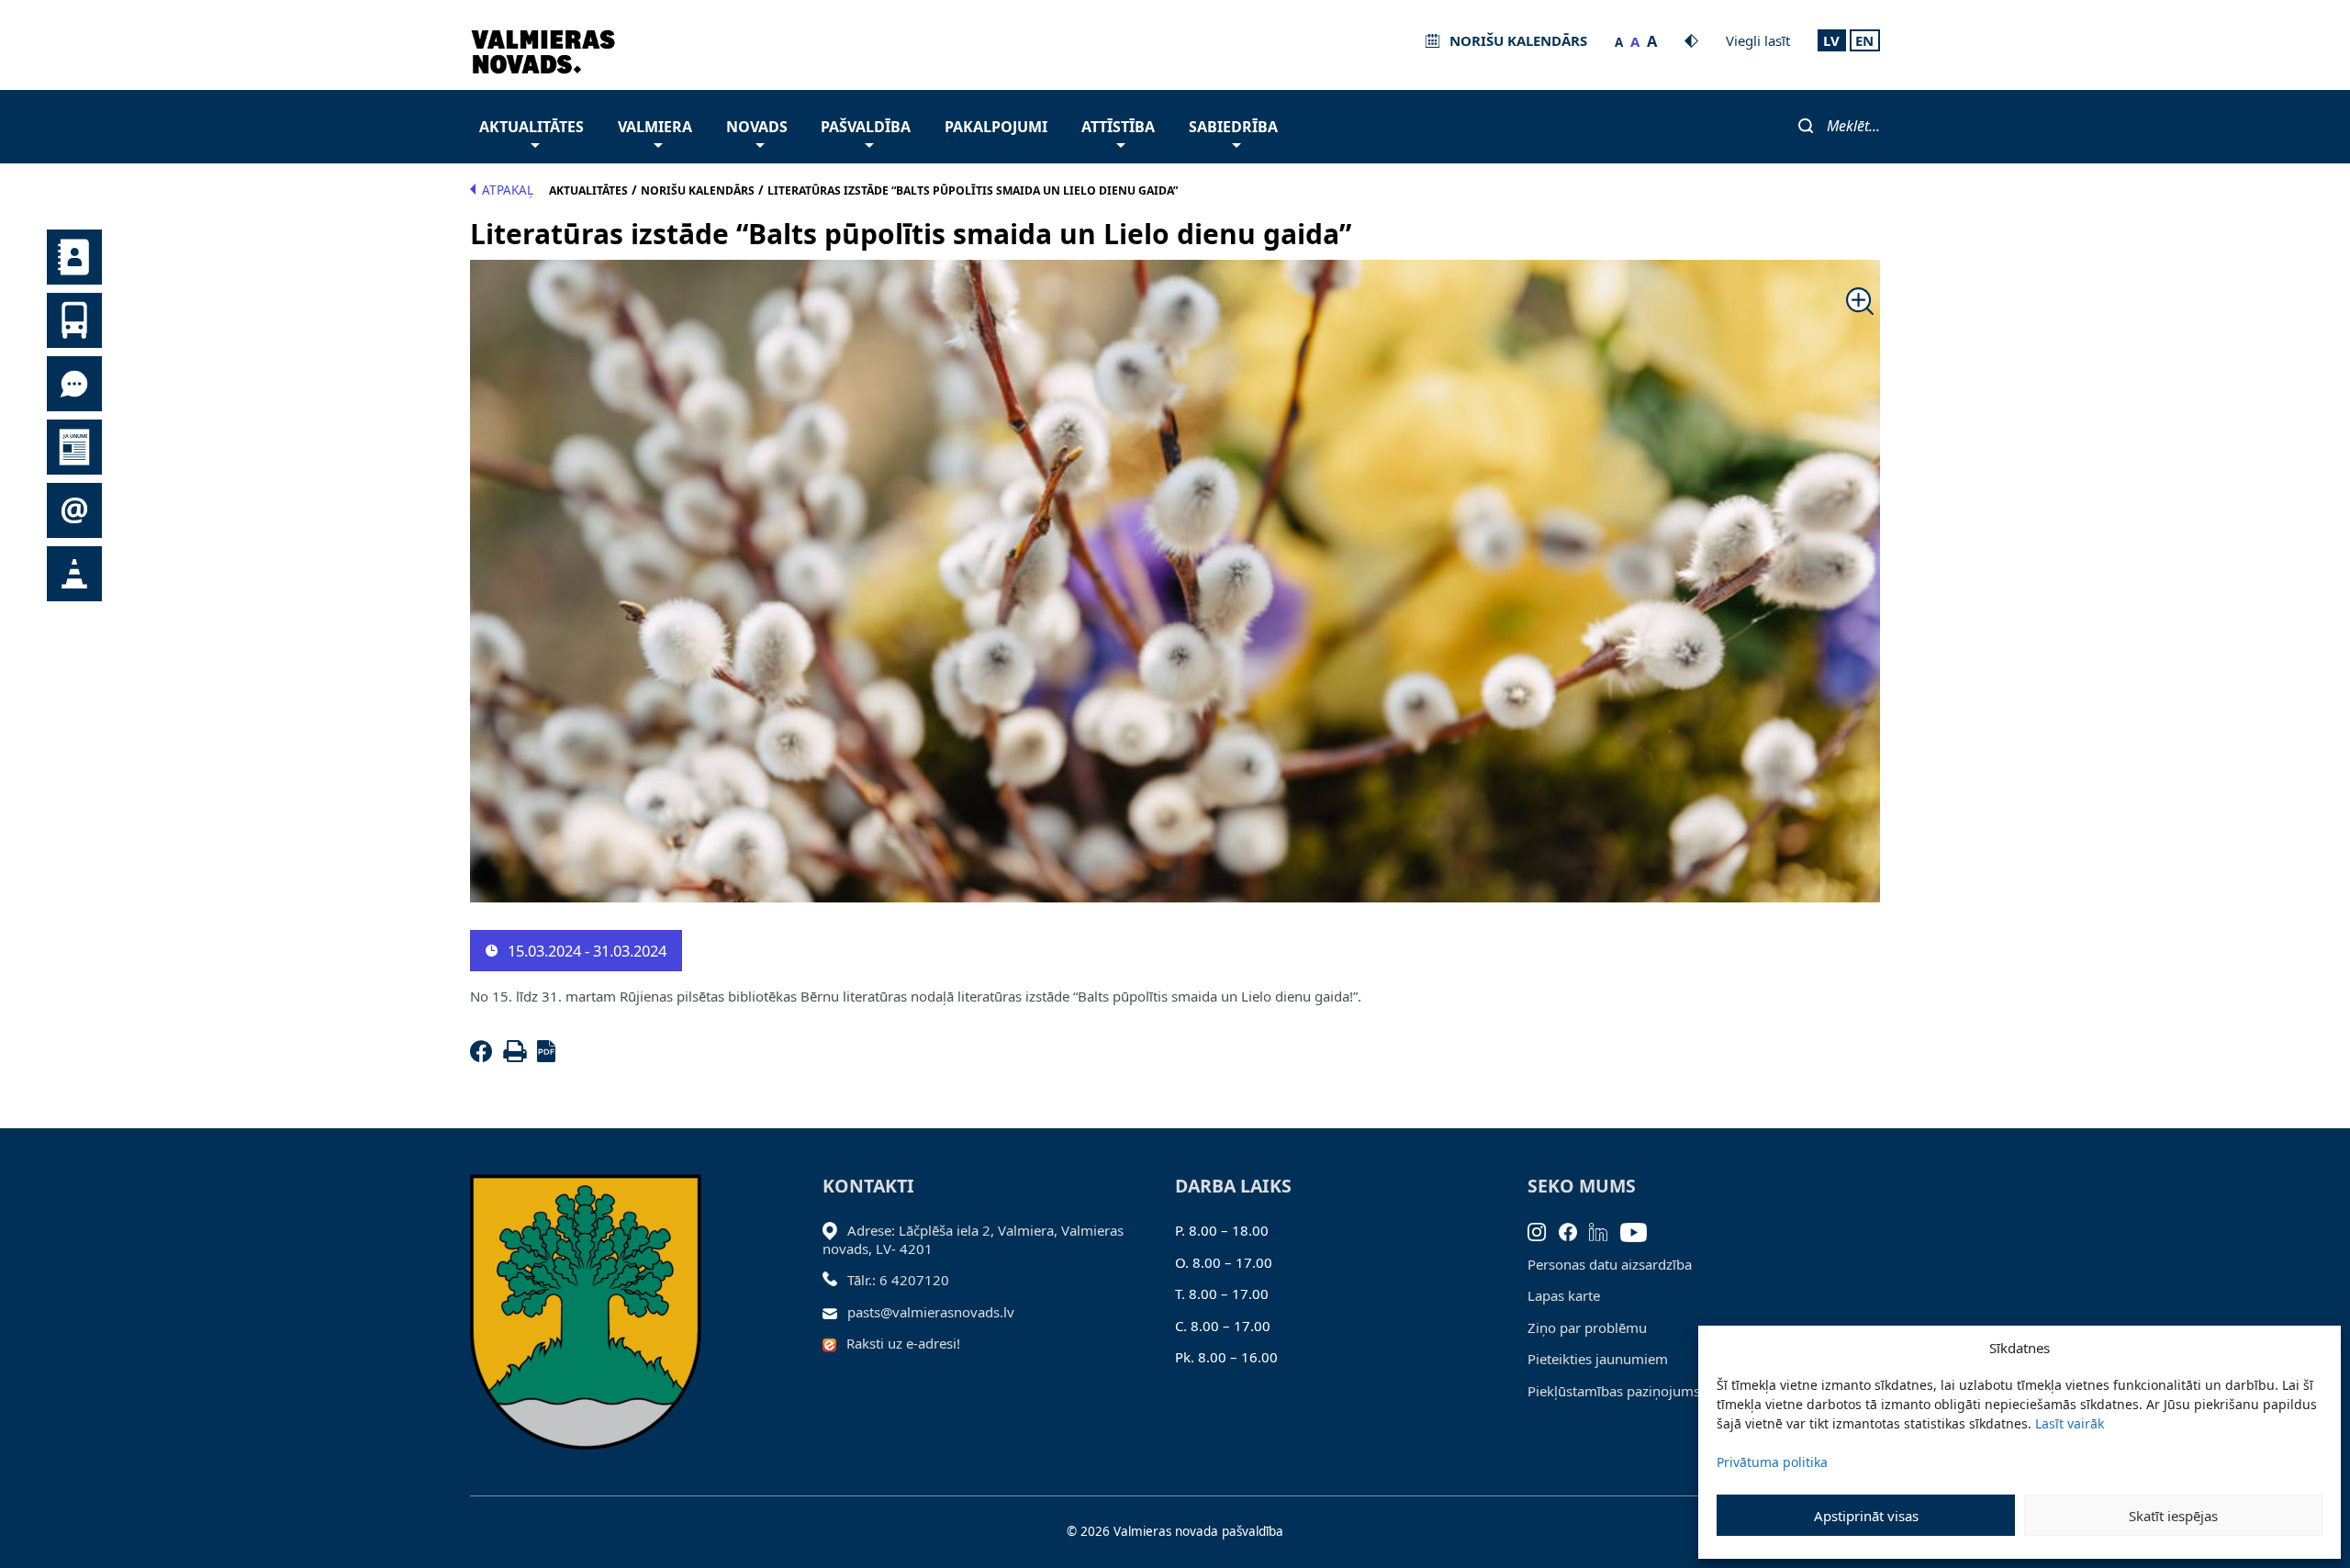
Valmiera (655, 127)
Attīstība (1118, 127)
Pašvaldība (866, 127)
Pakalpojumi (996, 127)
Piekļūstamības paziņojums (1614, 1391)
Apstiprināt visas (1866, 1516)
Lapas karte (1564, 1295)
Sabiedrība (1233, 127)
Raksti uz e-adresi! (903, 1343)
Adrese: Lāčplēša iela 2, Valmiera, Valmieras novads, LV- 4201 (973, 1239)
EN (1864, 40)
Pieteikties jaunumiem (1598, 1359)
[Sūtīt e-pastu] (835, 1312)
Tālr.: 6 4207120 (898, 1280)
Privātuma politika (1772, 1462)
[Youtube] (1640, 1230)
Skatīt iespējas (2173, 1516)
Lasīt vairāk (2070, 1423)
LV (1831, 40)
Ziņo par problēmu (1587, 1327)
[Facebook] (485, 1057)
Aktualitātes (532, 127)
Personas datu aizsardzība (1610, 1264)
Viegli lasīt (1758, 40)
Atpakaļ (508, 190)
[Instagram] (1543, 1230)
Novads (757, 127)
